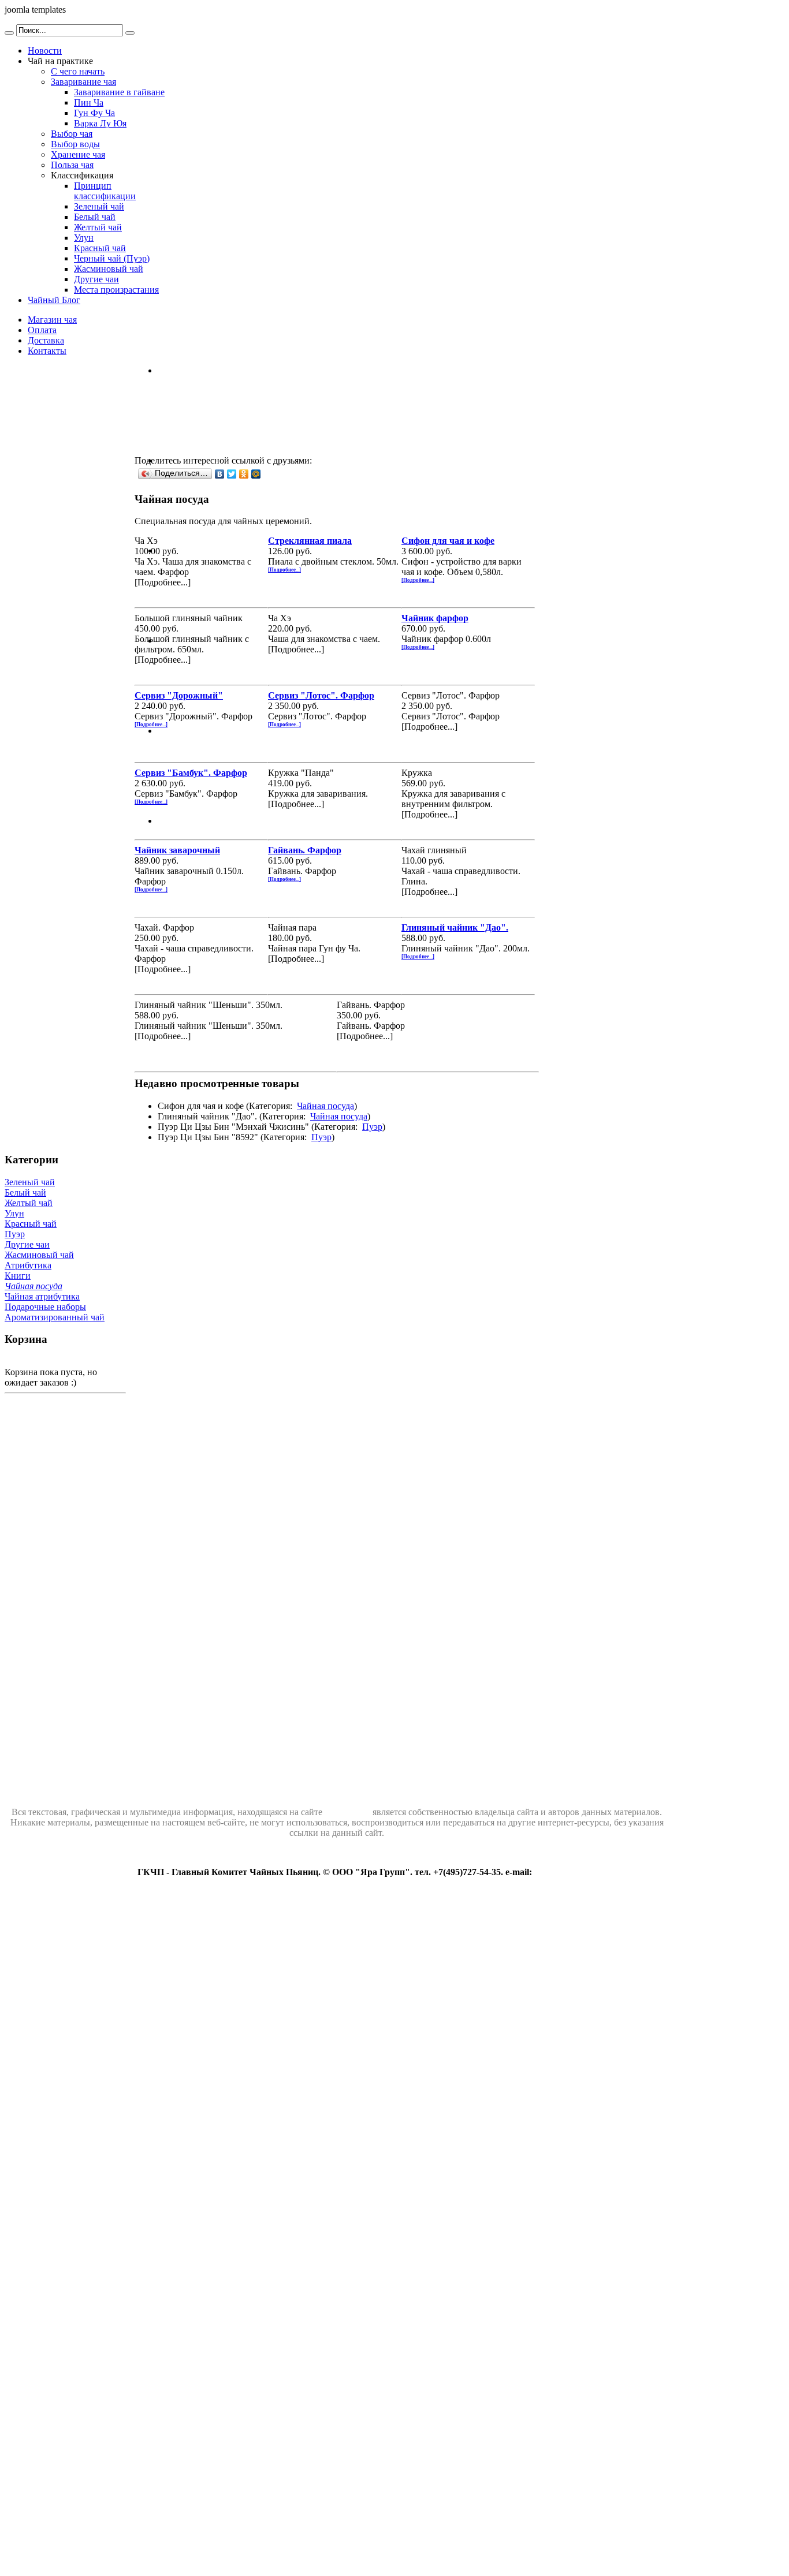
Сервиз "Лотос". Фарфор (321, 695)
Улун (14, 1213)
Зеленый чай (30, 1182)
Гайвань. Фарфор (305, 850)
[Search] (9, 33)
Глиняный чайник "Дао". (455, 927)
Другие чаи (27, 1244)
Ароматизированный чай (55, 1317)
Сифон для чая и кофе (448, 541)
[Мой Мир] (256, 474)
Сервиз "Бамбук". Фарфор (191, 773)
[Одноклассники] (244, 474)
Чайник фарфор (435, 618)
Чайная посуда (325, 1106)
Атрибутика (28, 1265)
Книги (18, 1276)
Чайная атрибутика (42, 1296)
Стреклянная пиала (310, 541)
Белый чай (25, 1192)
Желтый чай (29, 1203)
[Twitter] (232, 474)
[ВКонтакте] (220, 474)
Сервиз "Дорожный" (179, 695)
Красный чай (31, 1224)
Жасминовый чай (39, 1255)
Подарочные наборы (45, 1307)
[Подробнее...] (284, 570)
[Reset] (130, 33)
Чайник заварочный (177, 850)
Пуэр (372, 1127)
